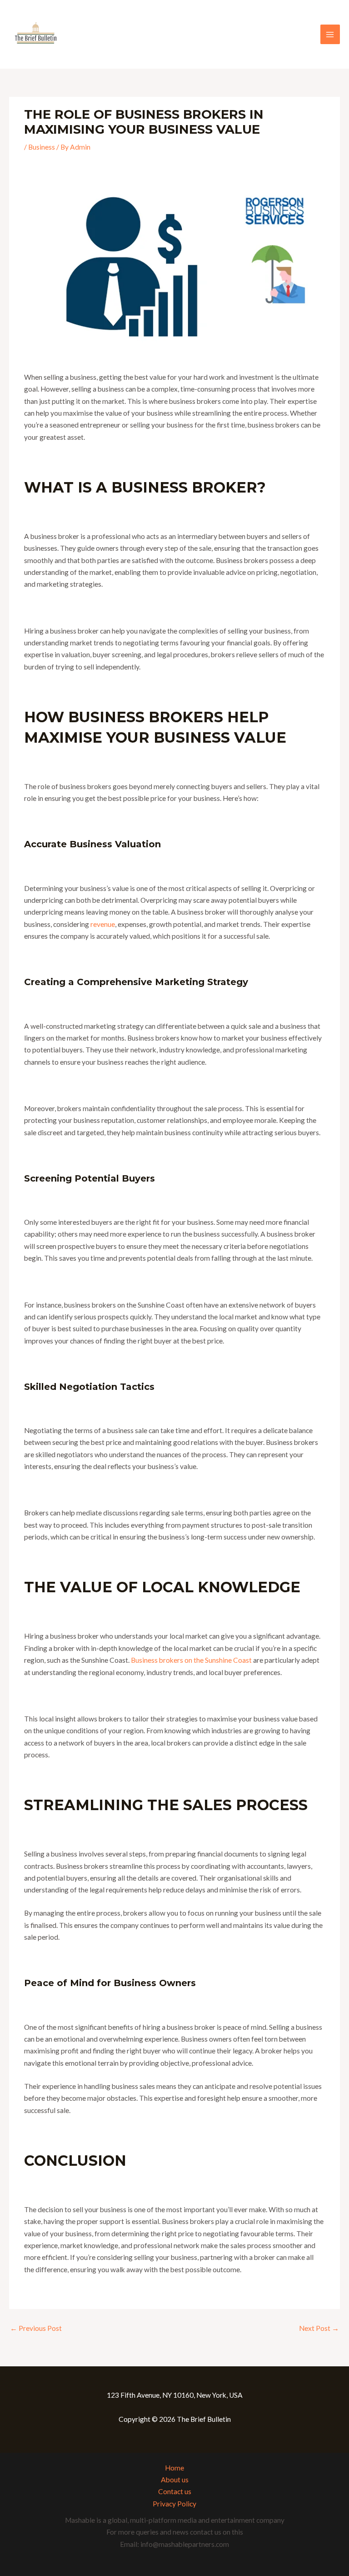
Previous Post (36, 2328)
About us (175, 2480)
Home (174, 2468)
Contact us (175, 2491)
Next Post (319, 2328)
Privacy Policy (174, 2504)
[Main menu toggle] (330, 34)
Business (42, 147)
